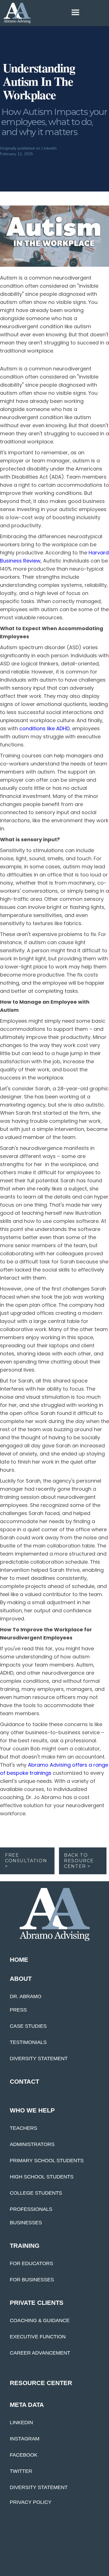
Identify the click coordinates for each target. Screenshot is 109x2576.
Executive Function (38, 2337)
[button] (45, 12)
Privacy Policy (31, 2502)
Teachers (23, 2128)
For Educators (31, 2263)
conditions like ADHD (44, 728)
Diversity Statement (39, 2059)
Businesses (26, 2223)
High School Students (42, 2177)
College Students (36, 2193)
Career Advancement (40, 2353)
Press (18, 2010)
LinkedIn (21, 2423)
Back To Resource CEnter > (79, 1861)
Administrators (32, 2144)
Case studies (28, 2026)
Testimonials (28, 2042)
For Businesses (32, 2280)
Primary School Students (47, 2161)
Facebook (24, 2455)
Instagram (25, 2439)
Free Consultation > (26, 1861)
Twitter (21, 2471)
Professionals (31, 2209)
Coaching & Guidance (40, 2320)
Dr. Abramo (26, 1996)
